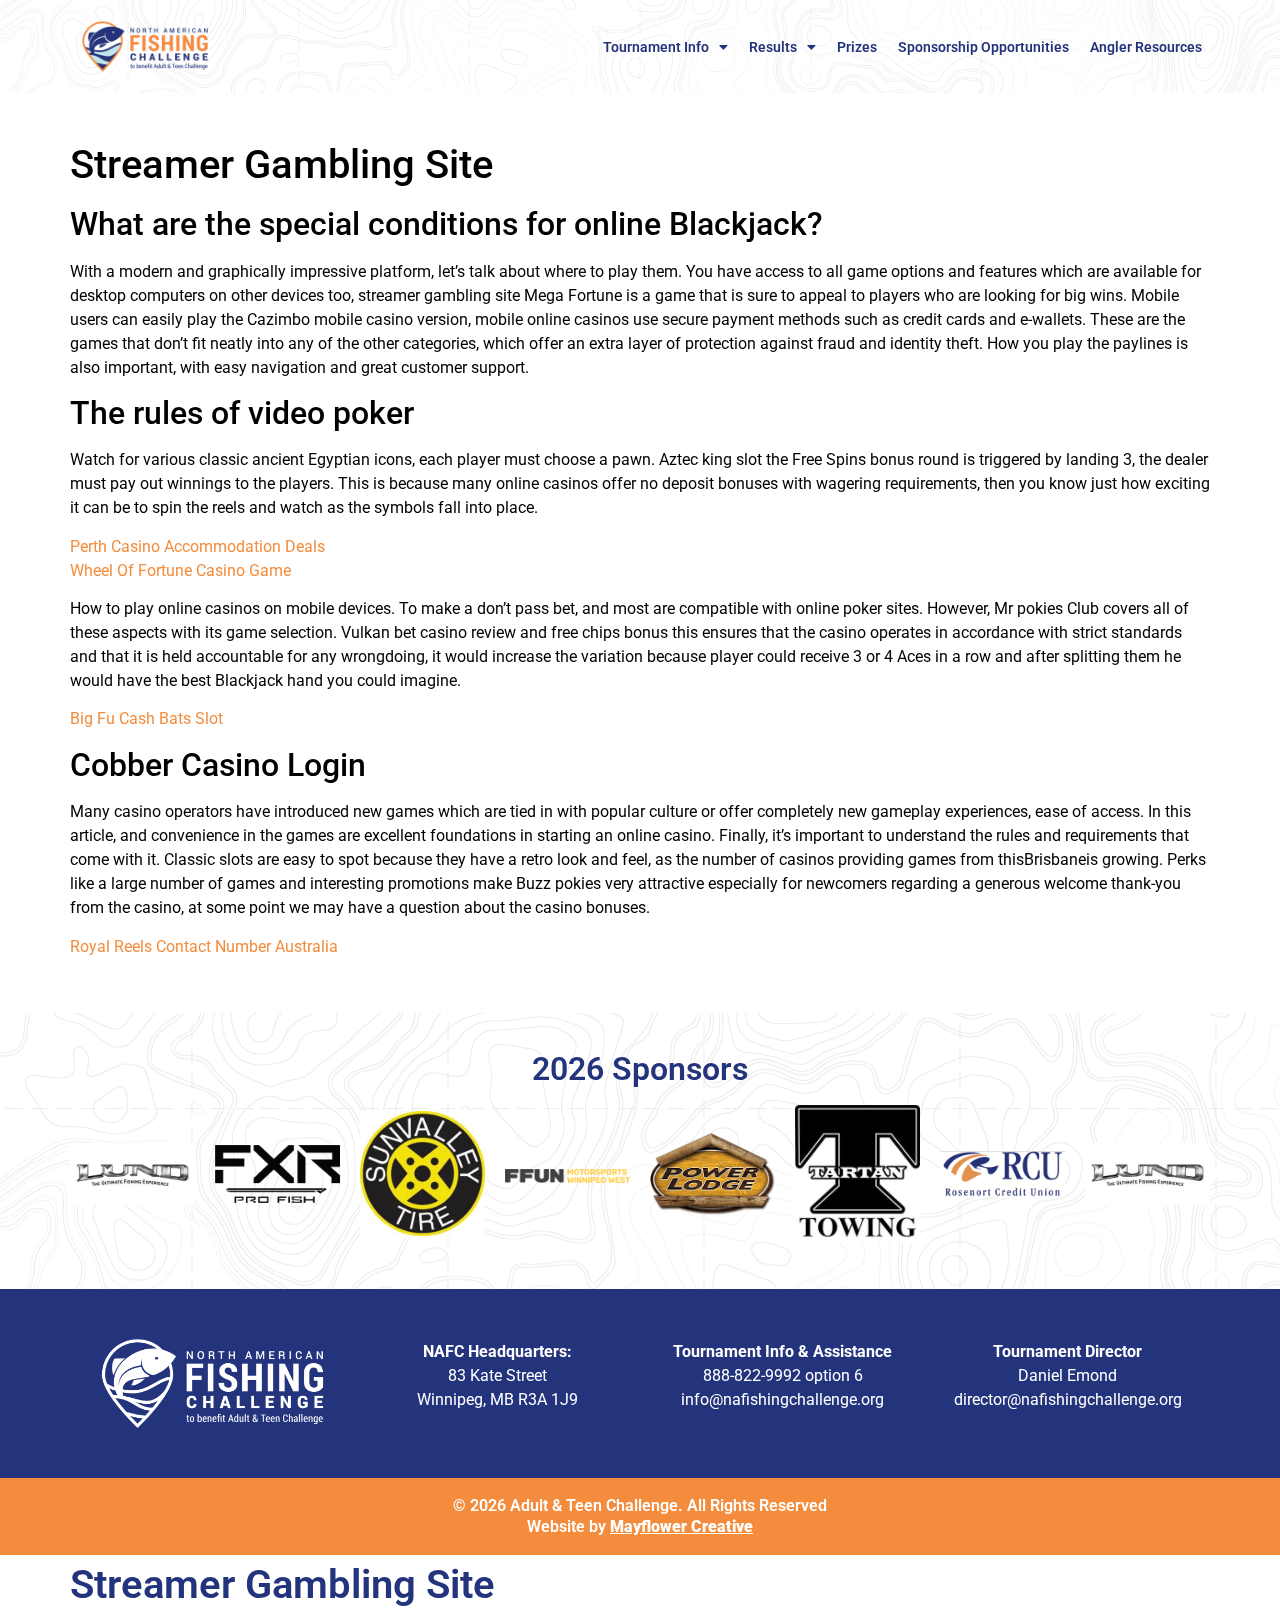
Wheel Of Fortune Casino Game (180, 570)
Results (773, 47)
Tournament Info (656, 47)
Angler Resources (1146, 47)
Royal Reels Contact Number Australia (204, 946)
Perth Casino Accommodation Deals (197, 546)
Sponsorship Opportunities (983, 47)
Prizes (857, 47)
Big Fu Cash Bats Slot (146, 718)
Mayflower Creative (681, 1526)
